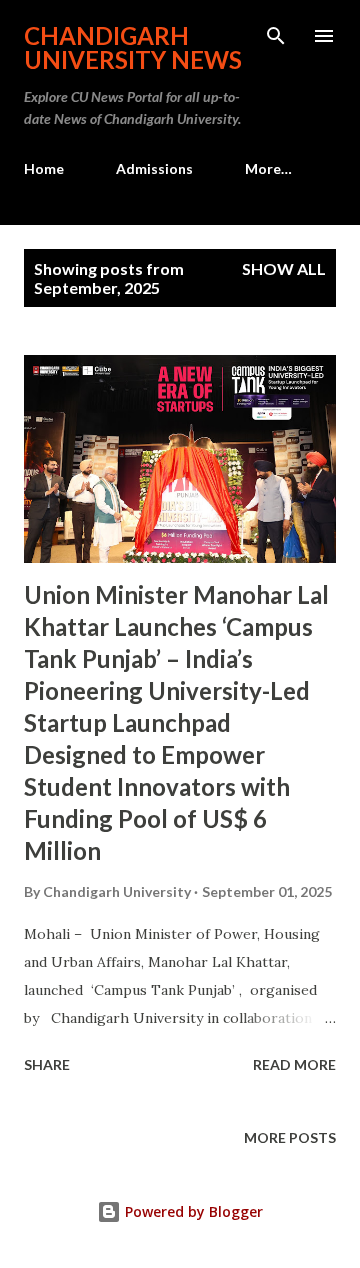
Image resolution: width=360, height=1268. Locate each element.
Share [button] (47, 1064)
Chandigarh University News (133, 47)
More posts (290, 1137)
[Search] (276, 36)
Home (44, 168)
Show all (284, 268)
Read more (294, 1064)
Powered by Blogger (192, 1211)
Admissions (154, 168)
